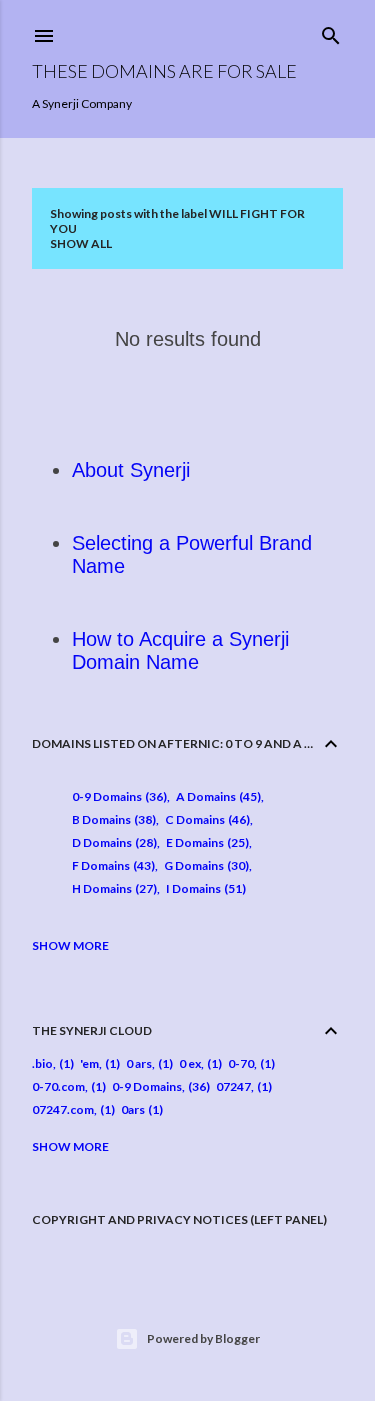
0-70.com (58, 1086)
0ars (133, 1109)
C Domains (205, 819)
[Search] (331, 31)
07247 (233, 1086)
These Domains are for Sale (164, 71)
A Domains (216, 796)
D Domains (112, 842)
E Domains (205, 842)
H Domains (112, 888)
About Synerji (131, 470)
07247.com (63, 1109)
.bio (42, 1063)
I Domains (204, 888)
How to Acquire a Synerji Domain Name (180, 650)
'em (89, 1063)
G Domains (204, 865)
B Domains (112, 819)
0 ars (139, 1063)
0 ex (190, 1063)
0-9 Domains (117, 796)
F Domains (111, 865)
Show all (81, 243)
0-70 (241, 1063)
